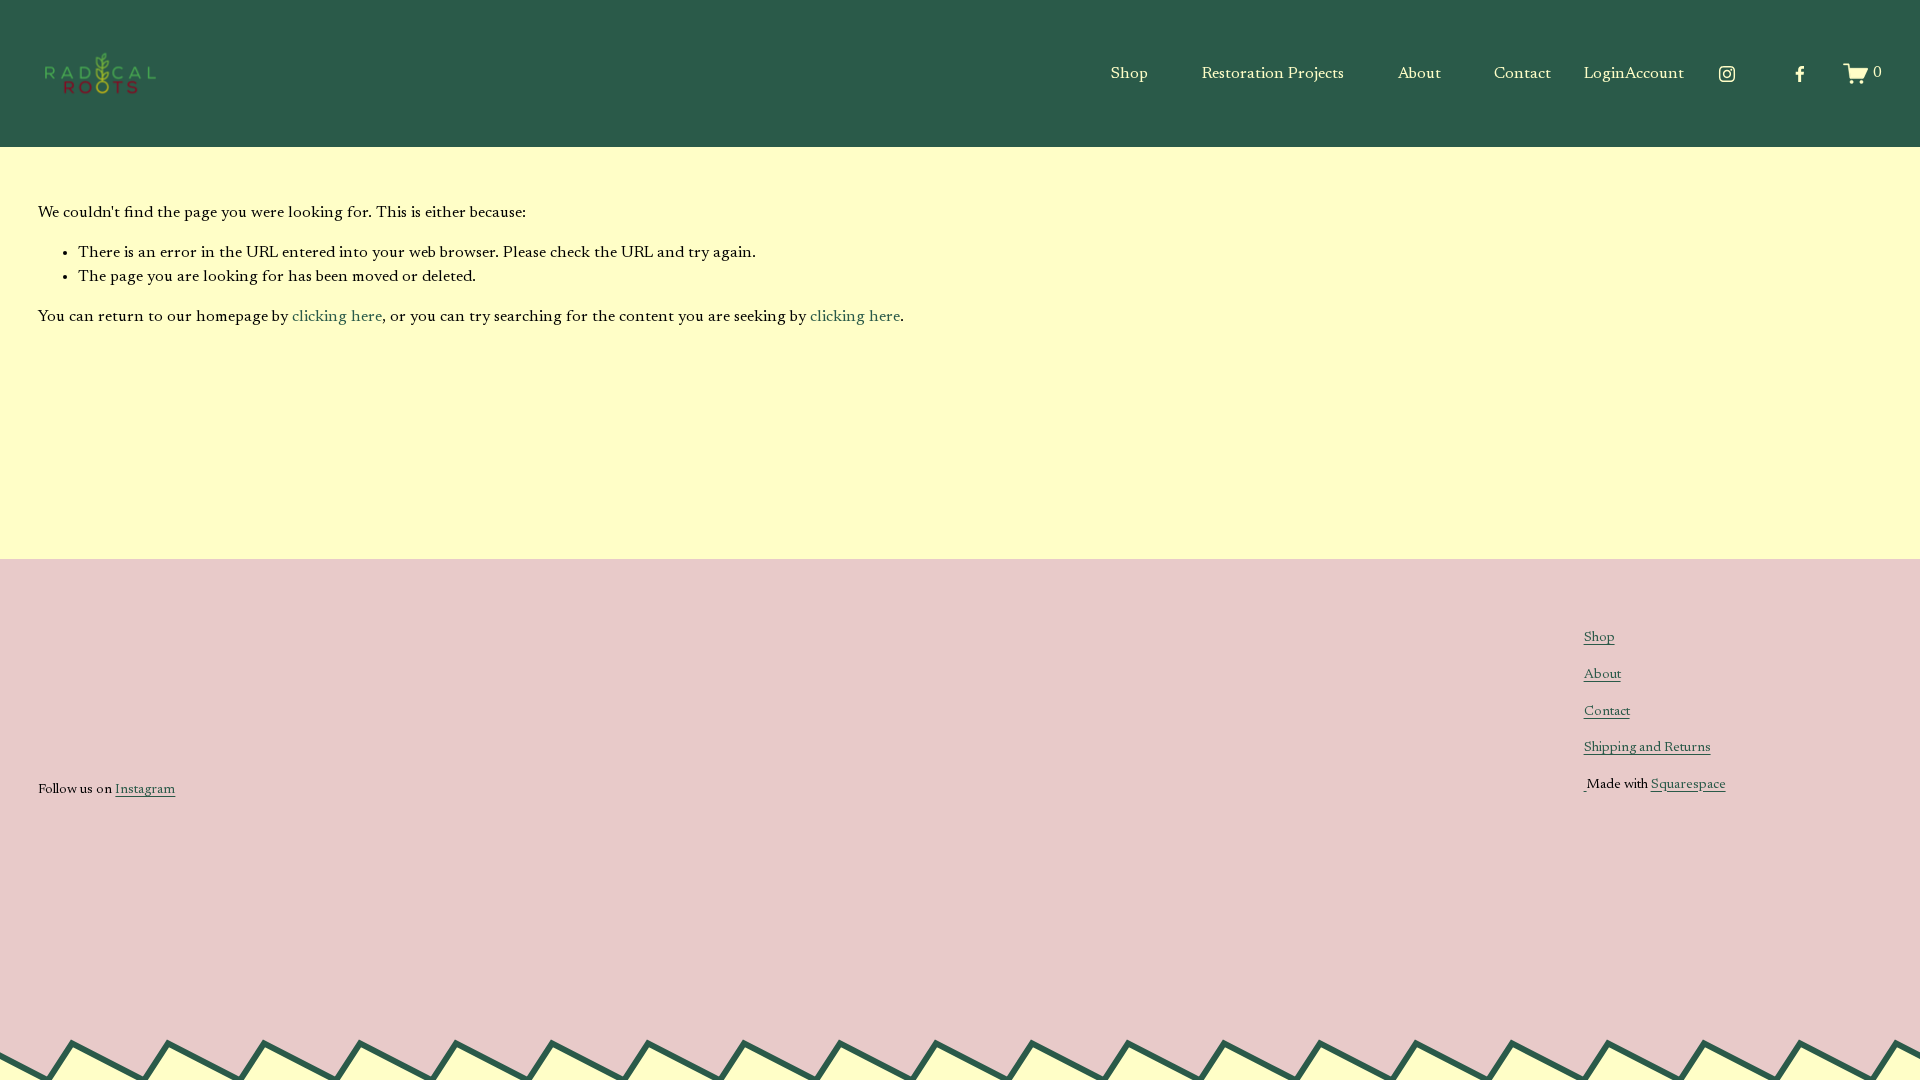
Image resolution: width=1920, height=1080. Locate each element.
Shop (1129, 74)
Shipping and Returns (1647, 748)
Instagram (145, 790)
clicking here (337, 317)
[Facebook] (1800, 74)
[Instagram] (1727, 74)
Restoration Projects (1273, 74)
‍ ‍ (1585, 785)
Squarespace (1688, 785)
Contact (1522, 74)
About (1419, 74)
